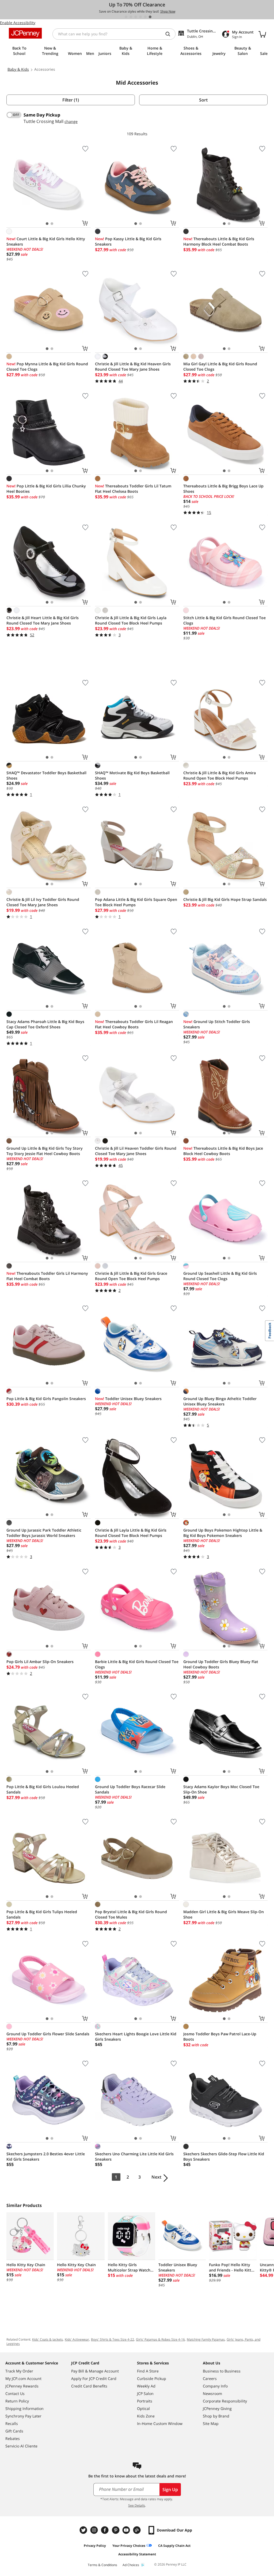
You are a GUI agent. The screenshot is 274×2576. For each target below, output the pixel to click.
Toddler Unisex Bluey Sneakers (128, 1399)
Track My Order (19, 2371)
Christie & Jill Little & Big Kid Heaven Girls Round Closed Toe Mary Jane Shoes (133, 366)
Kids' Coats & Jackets (47, 2339)
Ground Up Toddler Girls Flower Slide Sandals (48, 2034)
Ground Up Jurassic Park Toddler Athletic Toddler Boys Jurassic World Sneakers (44, 1533)
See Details (137, 2505)
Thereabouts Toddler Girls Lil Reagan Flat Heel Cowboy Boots (134, 1024)
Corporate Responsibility (225, 2401)
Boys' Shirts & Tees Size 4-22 (113, 2339)
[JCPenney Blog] (138, 2530)
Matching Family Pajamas (206, 2339)
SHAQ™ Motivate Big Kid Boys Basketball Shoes (132, 775)
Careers (210, 2378)
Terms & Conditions (102, 2565)
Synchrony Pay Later (23, 2416)
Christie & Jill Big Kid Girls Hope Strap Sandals (225, 899)
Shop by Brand (216, 2416)
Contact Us (15, 2393)
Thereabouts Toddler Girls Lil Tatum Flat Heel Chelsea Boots (133, 489)
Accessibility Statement (137, 2554)
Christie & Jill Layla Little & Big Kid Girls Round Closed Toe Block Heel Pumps (131, 1533)
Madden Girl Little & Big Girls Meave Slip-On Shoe (224, 1914)
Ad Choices (131, 2565)
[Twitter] (84, 2530)
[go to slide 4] (140, 17)
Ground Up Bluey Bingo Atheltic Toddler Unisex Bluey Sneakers (220, 1401)
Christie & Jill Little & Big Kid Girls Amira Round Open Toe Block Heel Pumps (220, 775)
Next (156, 2177)
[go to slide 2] (131, 17)
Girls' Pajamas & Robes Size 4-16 (160, 2339)
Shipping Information (24, 2408)
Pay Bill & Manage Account (95, 2371)
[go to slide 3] (136, 17)
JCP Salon (145, 2393)
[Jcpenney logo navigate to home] (25, 33)
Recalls (12, 2423)
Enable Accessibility (18, 23)
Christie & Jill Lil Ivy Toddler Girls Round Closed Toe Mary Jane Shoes (43, 902)
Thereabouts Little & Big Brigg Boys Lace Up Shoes (223, 489)
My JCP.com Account (23, 2378)
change (71, 121)
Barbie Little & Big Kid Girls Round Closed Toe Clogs (137, 1664)
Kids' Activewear (77, 2339)
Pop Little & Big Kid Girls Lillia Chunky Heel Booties (46, 489)
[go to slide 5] (145, 17)
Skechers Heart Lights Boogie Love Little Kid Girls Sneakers (136, 2037)
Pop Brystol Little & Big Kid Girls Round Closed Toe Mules (131, 1914)
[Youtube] (127, 2530)
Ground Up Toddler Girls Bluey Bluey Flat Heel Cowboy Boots (221, 1664)
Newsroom (212, 2393)
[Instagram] (95, 2530)
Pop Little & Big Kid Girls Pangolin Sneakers (46, 1399)
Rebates (13, 2438)
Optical (143, 2408)
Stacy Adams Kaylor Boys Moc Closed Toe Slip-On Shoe (221, 1789)
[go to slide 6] (150, 17)
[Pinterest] (116, 2530)
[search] (170, 34)
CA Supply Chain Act (174, 2546)
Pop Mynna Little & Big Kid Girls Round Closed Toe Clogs (47, 366)
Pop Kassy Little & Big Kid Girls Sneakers (128, 241)
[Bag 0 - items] (262, 34)
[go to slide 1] (126, 17)
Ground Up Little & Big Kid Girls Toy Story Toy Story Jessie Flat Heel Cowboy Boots (45, 1151)
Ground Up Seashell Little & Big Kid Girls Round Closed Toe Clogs (220, 1276)
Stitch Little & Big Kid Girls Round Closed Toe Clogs (224, 620)
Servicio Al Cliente (21, 2446)
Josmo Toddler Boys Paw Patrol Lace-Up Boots (220, 2037)
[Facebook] (105, 2530)
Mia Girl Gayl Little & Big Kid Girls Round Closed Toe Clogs (220, 366)
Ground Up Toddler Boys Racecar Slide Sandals (130, 1789)
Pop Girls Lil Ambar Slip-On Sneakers (40, 1662)
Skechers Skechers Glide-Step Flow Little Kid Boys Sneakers (224, 2156)
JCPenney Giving (217, 2408)
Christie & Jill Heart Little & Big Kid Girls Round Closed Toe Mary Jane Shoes (43, 620)
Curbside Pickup (152, 2378)
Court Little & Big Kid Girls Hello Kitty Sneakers (46, 241)
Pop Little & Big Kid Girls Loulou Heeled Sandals (43, 1789)
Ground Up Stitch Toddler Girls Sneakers (217, 1024)
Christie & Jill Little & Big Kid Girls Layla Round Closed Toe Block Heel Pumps (131, 620)
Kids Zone (146, 2416)
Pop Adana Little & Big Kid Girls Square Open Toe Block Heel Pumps (136, 902)
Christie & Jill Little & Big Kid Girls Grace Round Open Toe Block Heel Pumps (131, 1276)
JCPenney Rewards (22, 2386)
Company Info (215, 2386)
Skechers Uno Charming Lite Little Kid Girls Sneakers (134, 2156)
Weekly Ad (146, 2386)
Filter (71, 100)
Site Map (211, 2423)
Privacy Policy (95, 2546)
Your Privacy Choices (129, 2546)
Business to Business (222, 2371)
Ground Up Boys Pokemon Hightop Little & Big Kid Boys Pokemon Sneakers (223, 1533)
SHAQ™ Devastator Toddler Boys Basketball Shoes (46, 775)
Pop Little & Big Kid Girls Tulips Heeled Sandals (42, 1914)
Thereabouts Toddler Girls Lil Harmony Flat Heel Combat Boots (47, 1276)
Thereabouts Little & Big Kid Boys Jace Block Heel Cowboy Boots (223, 1151)
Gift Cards (14, 2431)
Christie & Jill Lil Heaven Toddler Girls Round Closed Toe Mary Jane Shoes (136, 1151)
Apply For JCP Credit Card (94, 2378)
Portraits (145, 2401)
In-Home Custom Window (160, 2423)
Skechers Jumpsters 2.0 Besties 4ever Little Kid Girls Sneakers (46, 2156)
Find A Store (148, 2371)
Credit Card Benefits (89, 2386)
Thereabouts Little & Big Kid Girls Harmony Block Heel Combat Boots (219, 241)
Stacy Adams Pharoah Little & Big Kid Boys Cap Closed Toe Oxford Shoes (45, 1024)
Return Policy (17, 2401)
